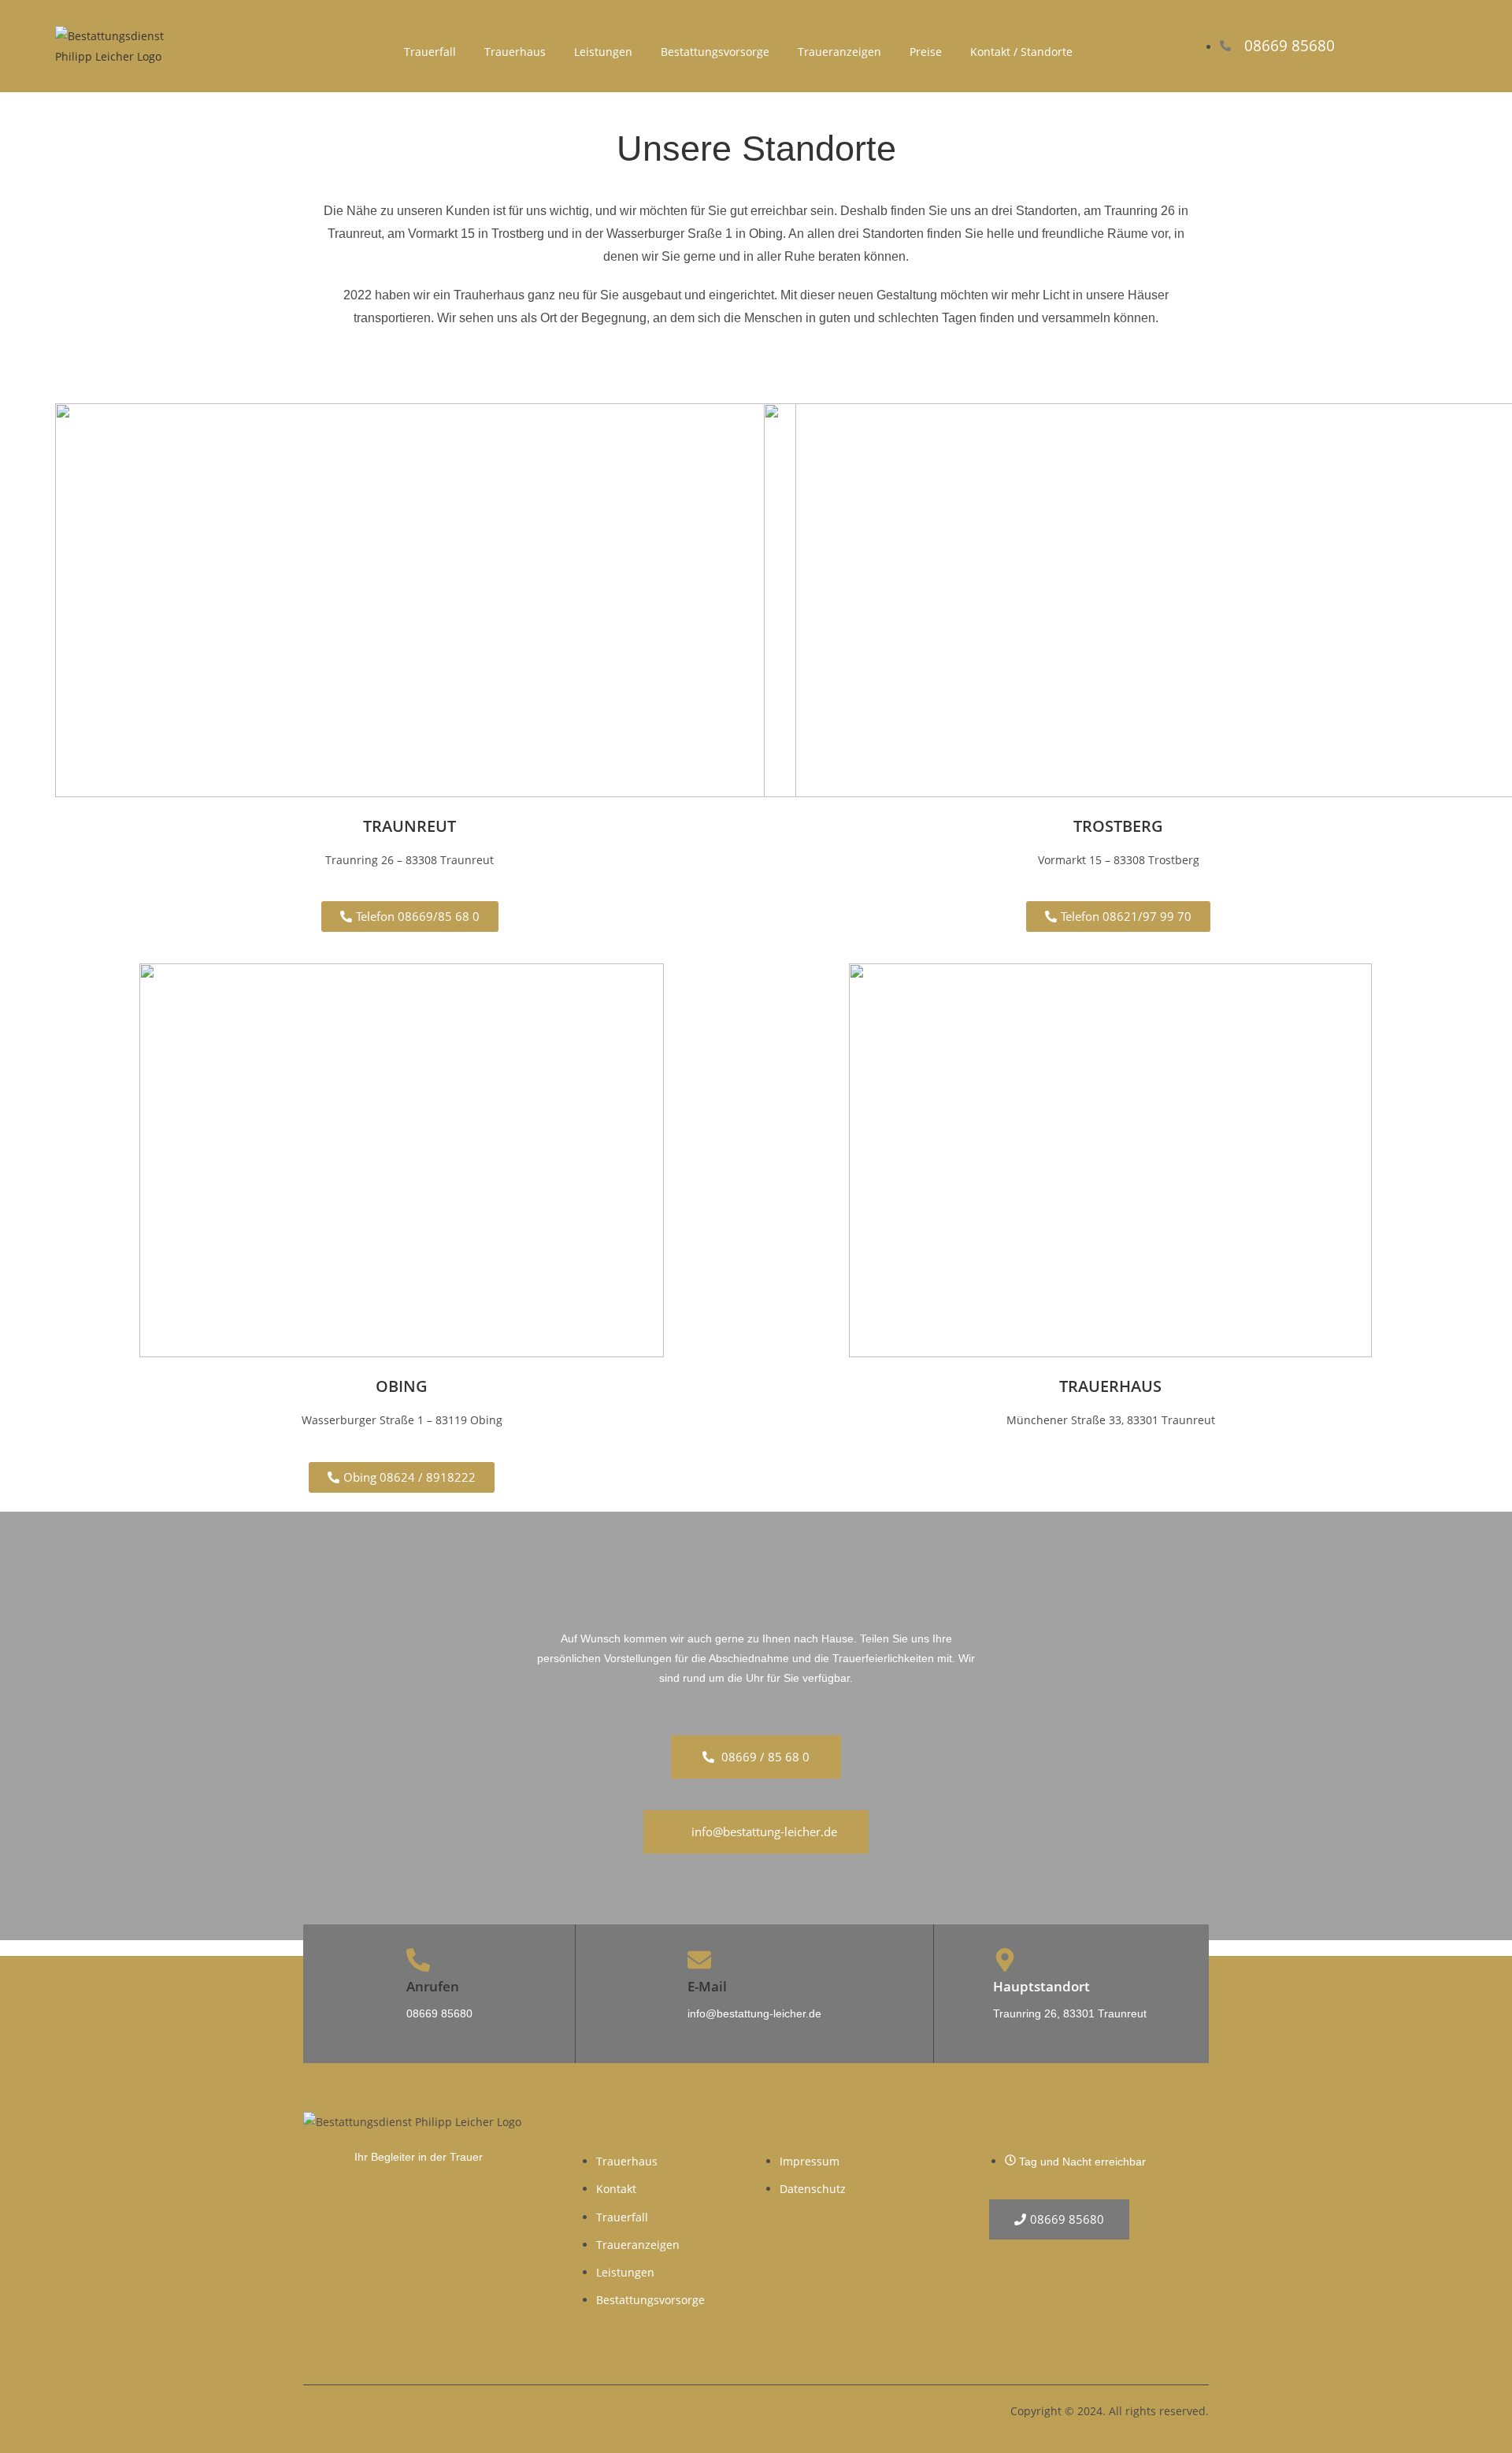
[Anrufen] (418, 1960)
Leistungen (603, 52)
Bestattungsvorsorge (715, 52)
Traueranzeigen (839, 52)
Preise (926, 52)
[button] (410, 917)
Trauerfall (430, 52)
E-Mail (707, 1986)
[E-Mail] (699, 1960)
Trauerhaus (515, 52)
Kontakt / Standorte (1021, 52)
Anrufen (433, 1986)
